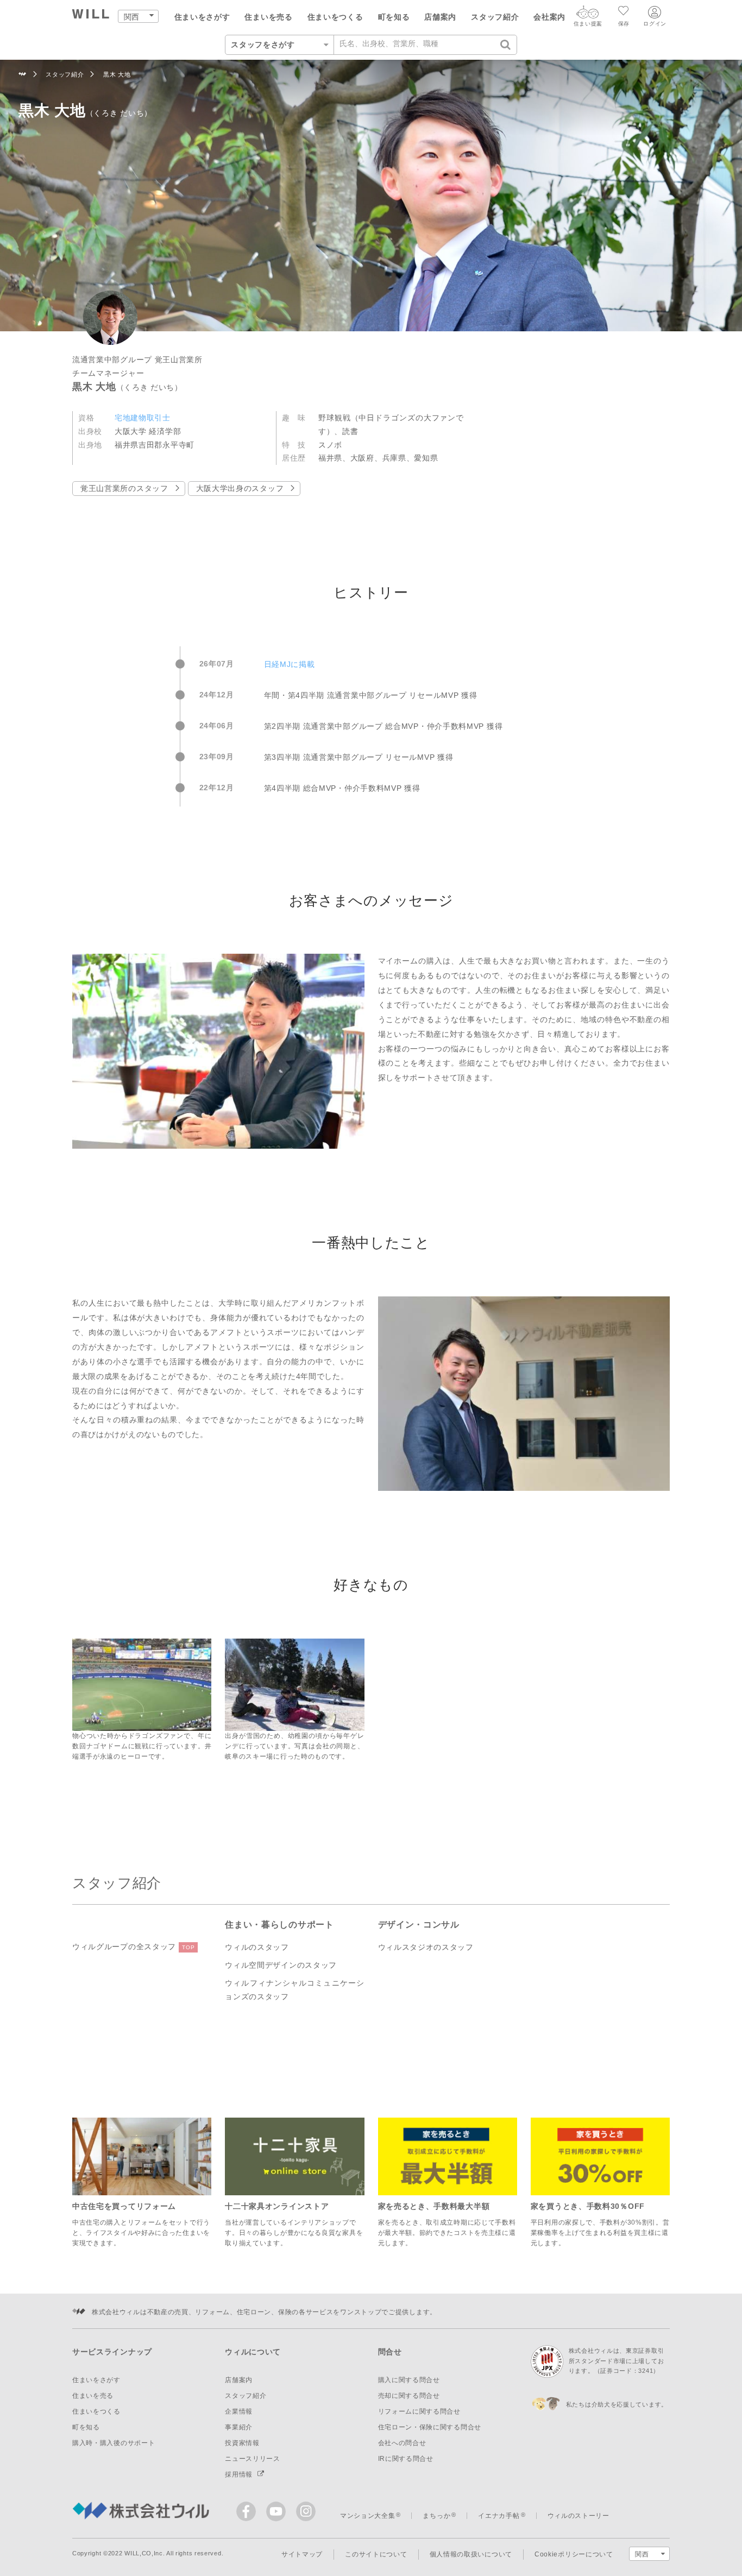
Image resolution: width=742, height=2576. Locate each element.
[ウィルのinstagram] (306, 2511)
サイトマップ (302, 2554)
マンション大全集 (368, 2516)
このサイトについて (376, 2554)
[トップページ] (91, 15)
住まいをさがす (202, 17)
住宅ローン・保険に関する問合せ (430, 2427)
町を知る (394, 17)
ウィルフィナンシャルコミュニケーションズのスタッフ (294, 1990)
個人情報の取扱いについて (471, 2554)
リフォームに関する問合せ (419, 2411)
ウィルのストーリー (578, 2516)
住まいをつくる (335, 17)
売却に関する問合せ (409, 2396)
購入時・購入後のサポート (114, 2443)
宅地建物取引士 (143, 418)
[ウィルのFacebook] (249, 2514)
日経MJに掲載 (290, 664)
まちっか (436, 2516)
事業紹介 (239, 2427)
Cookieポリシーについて (574, 2554)
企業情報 (239, 2411)
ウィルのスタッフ (257, 1947)
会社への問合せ (402, 2443)
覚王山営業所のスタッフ (124, 488)
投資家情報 (242, 2443)
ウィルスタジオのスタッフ (426, 1947)
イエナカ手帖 (499, 2516)
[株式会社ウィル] (23, 75)
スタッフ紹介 (495, 17)
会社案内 (549, 17)
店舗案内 (440, 17)
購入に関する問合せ (409, 2380)
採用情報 (240, 2474)
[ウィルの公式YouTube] (278, 2514)
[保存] (624, 12)
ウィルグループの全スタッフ (133, 1947)
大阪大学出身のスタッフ (240, 488)
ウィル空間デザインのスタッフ (281, 1965)
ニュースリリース (253, 2459)
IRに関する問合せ (406, 2459)
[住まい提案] (588, 15)
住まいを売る (268, 17)
